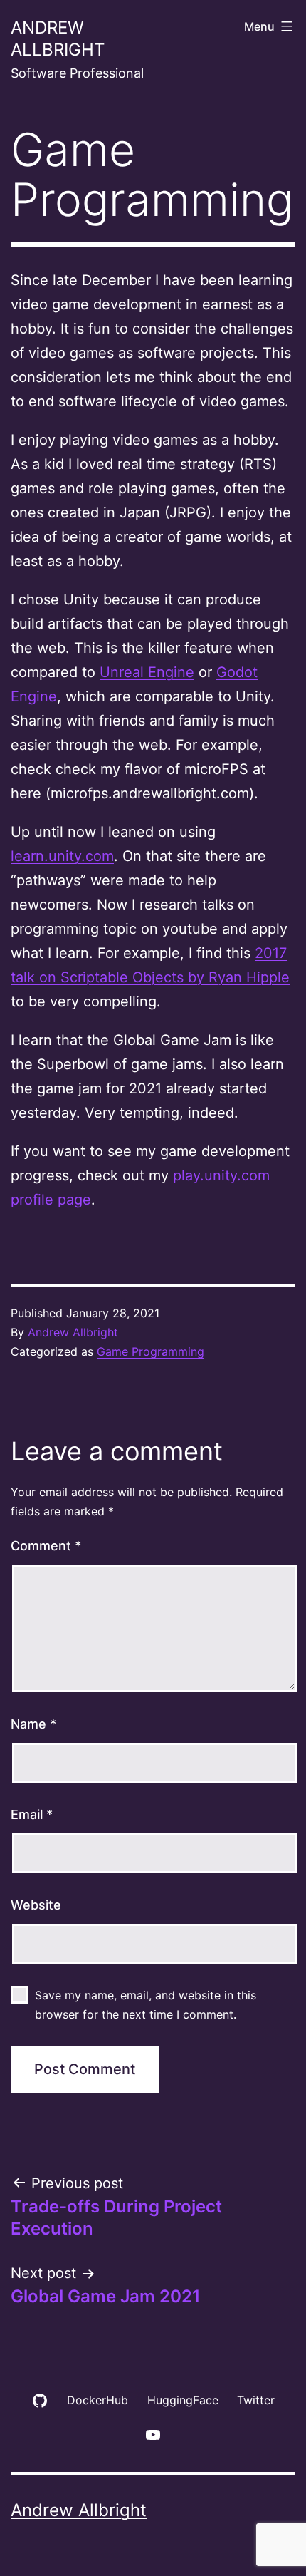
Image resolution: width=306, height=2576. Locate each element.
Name (33, 1724)
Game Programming (151, 1351)
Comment (46, 1546)
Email (32, 1814)
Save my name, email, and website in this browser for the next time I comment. (146, 2005)
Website (36, 1905)
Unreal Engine (147, 672)
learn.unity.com (62, 856)
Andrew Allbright (73, 1332)
